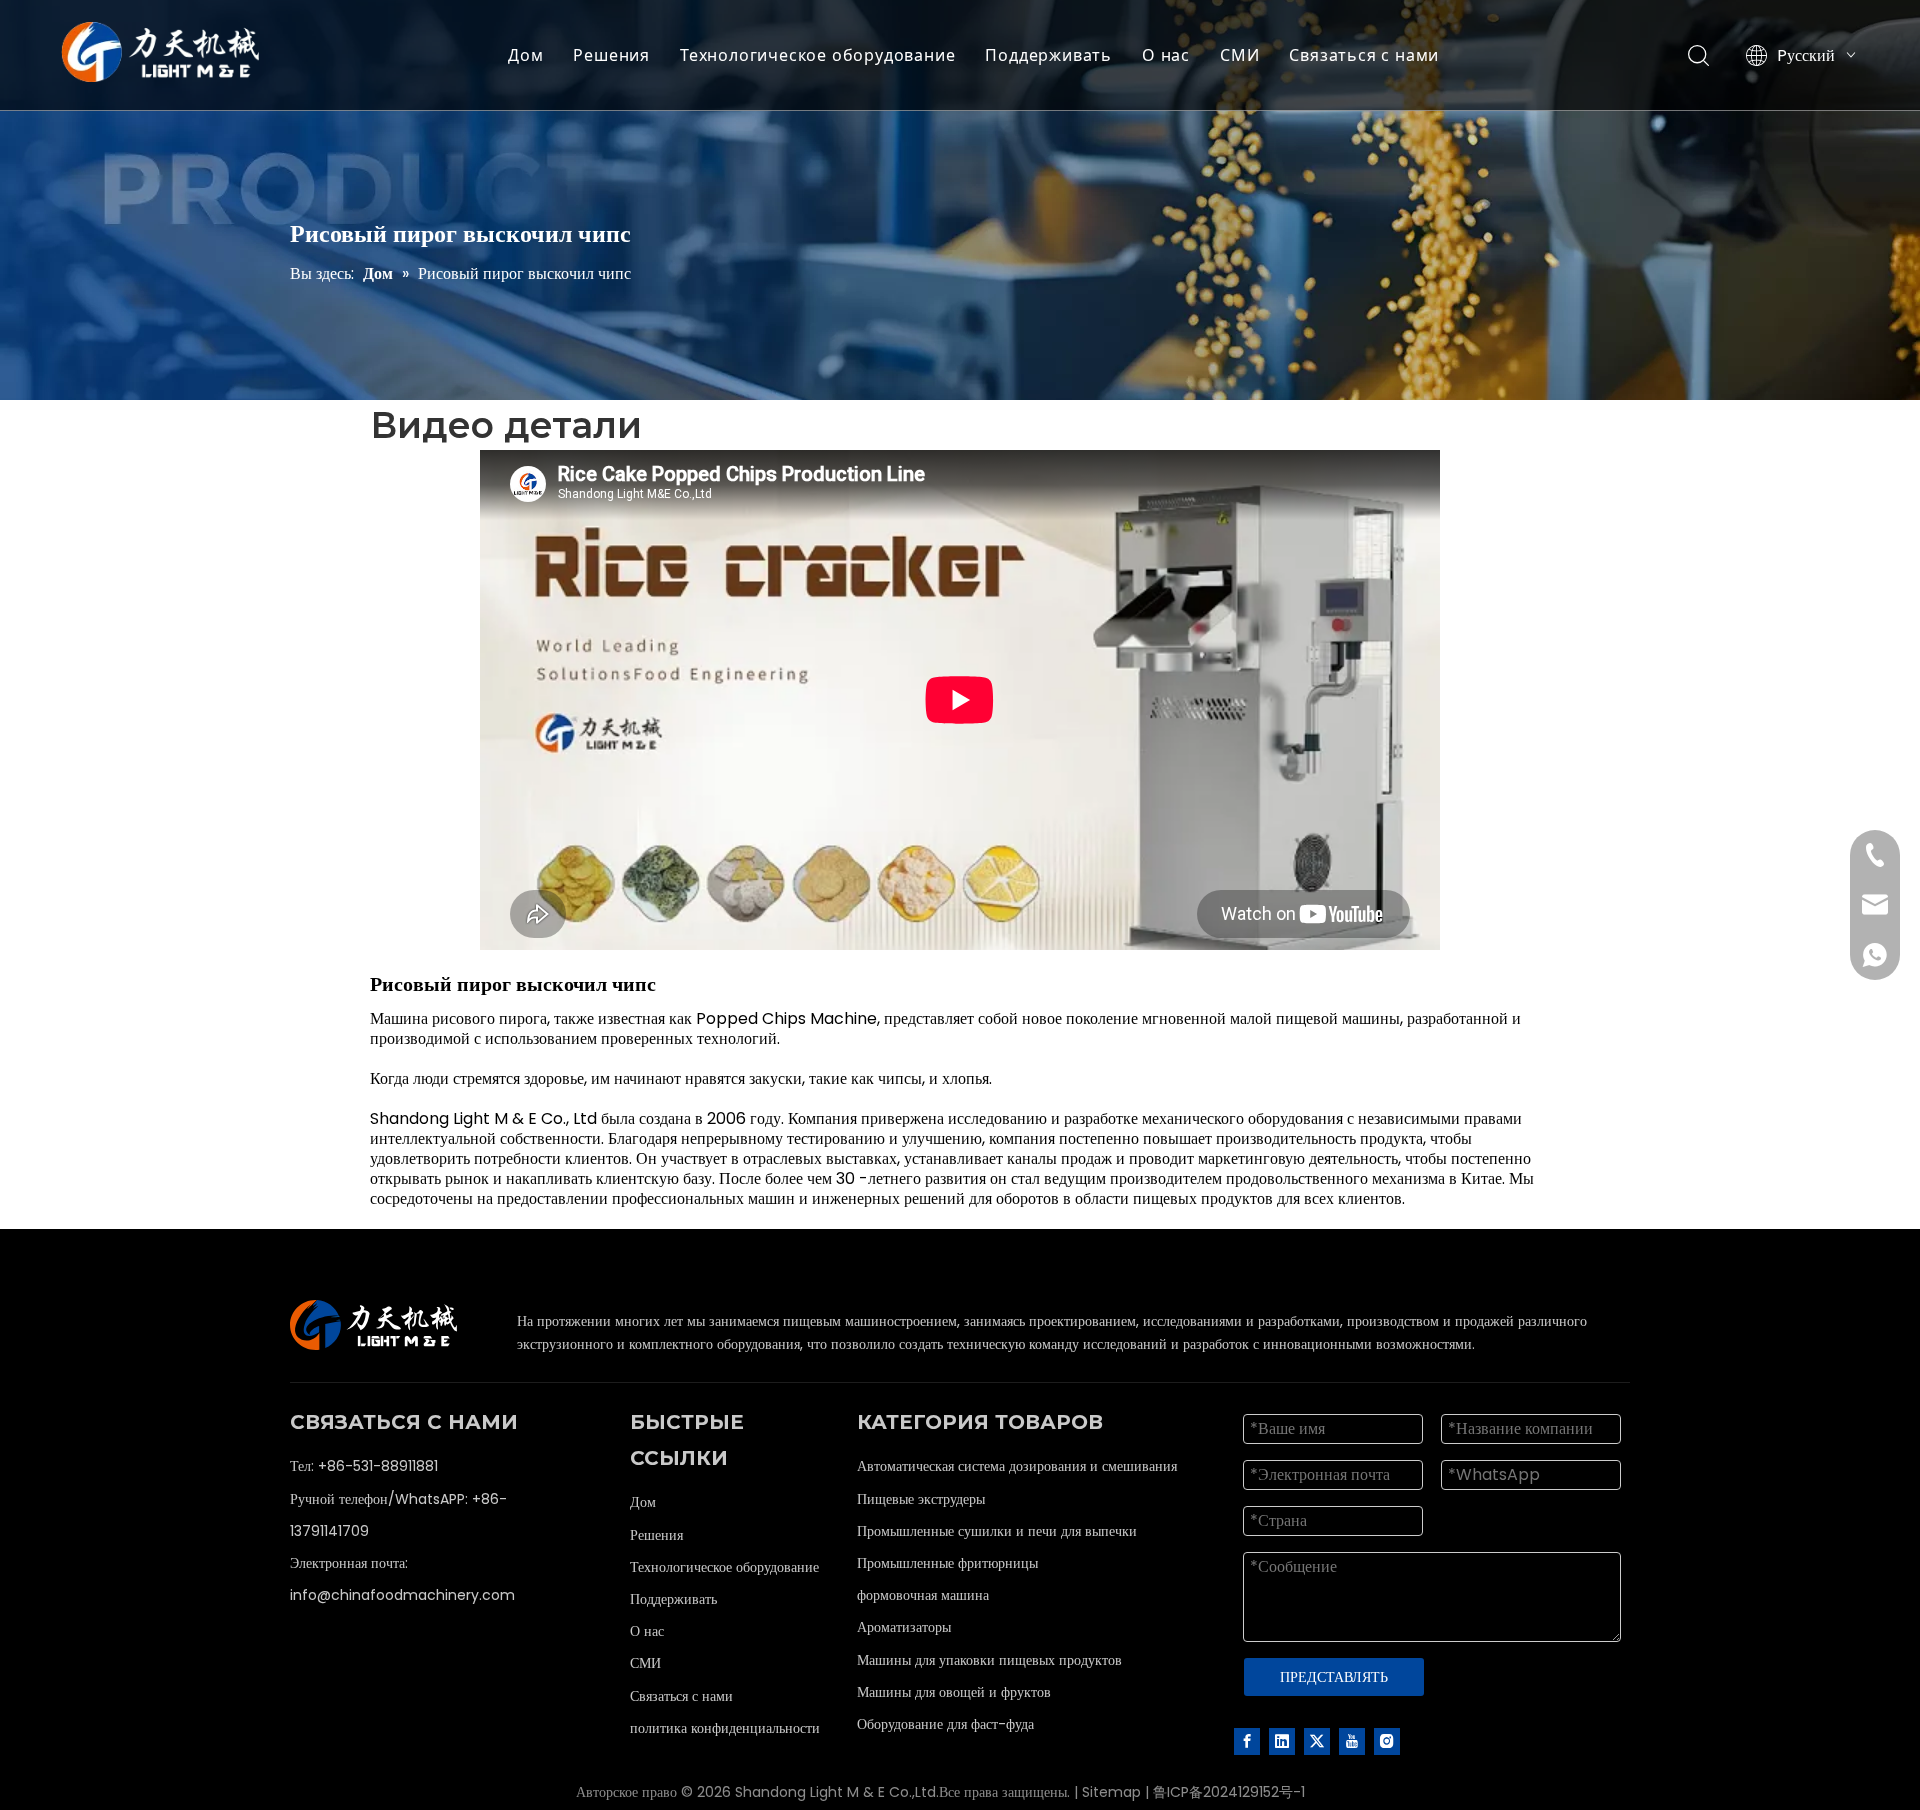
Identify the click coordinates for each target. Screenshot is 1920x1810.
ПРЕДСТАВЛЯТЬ (1334, 1677)
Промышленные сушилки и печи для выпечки (997, 1531)
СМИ (1239, 55)
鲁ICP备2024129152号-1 (1229, 1792)
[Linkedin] (1282, 1740)
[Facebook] (1247, 1740)
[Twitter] (1317, 1740)
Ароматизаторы (904, 1627)
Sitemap (1111, 1792)
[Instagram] (1387, 1740)
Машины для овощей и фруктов (954, 1692)
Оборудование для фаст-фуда (945, 1724)
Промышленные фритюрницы (947, 1563)
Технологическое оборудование (817, 55)
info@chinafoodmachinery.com (402, 1595)
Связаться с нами (1364, 55)
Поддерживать (1048, 55)
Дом (525, 55)
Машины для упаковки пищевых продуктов (989, 1660)
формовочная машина (923, 1595)
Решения (611, 55)
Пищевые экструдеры (921, 1499)
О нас (1166, 55)
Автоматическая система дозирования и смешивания (1017, 1466)
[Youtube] (1352, 1740)
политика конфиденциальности (725, 1728)
